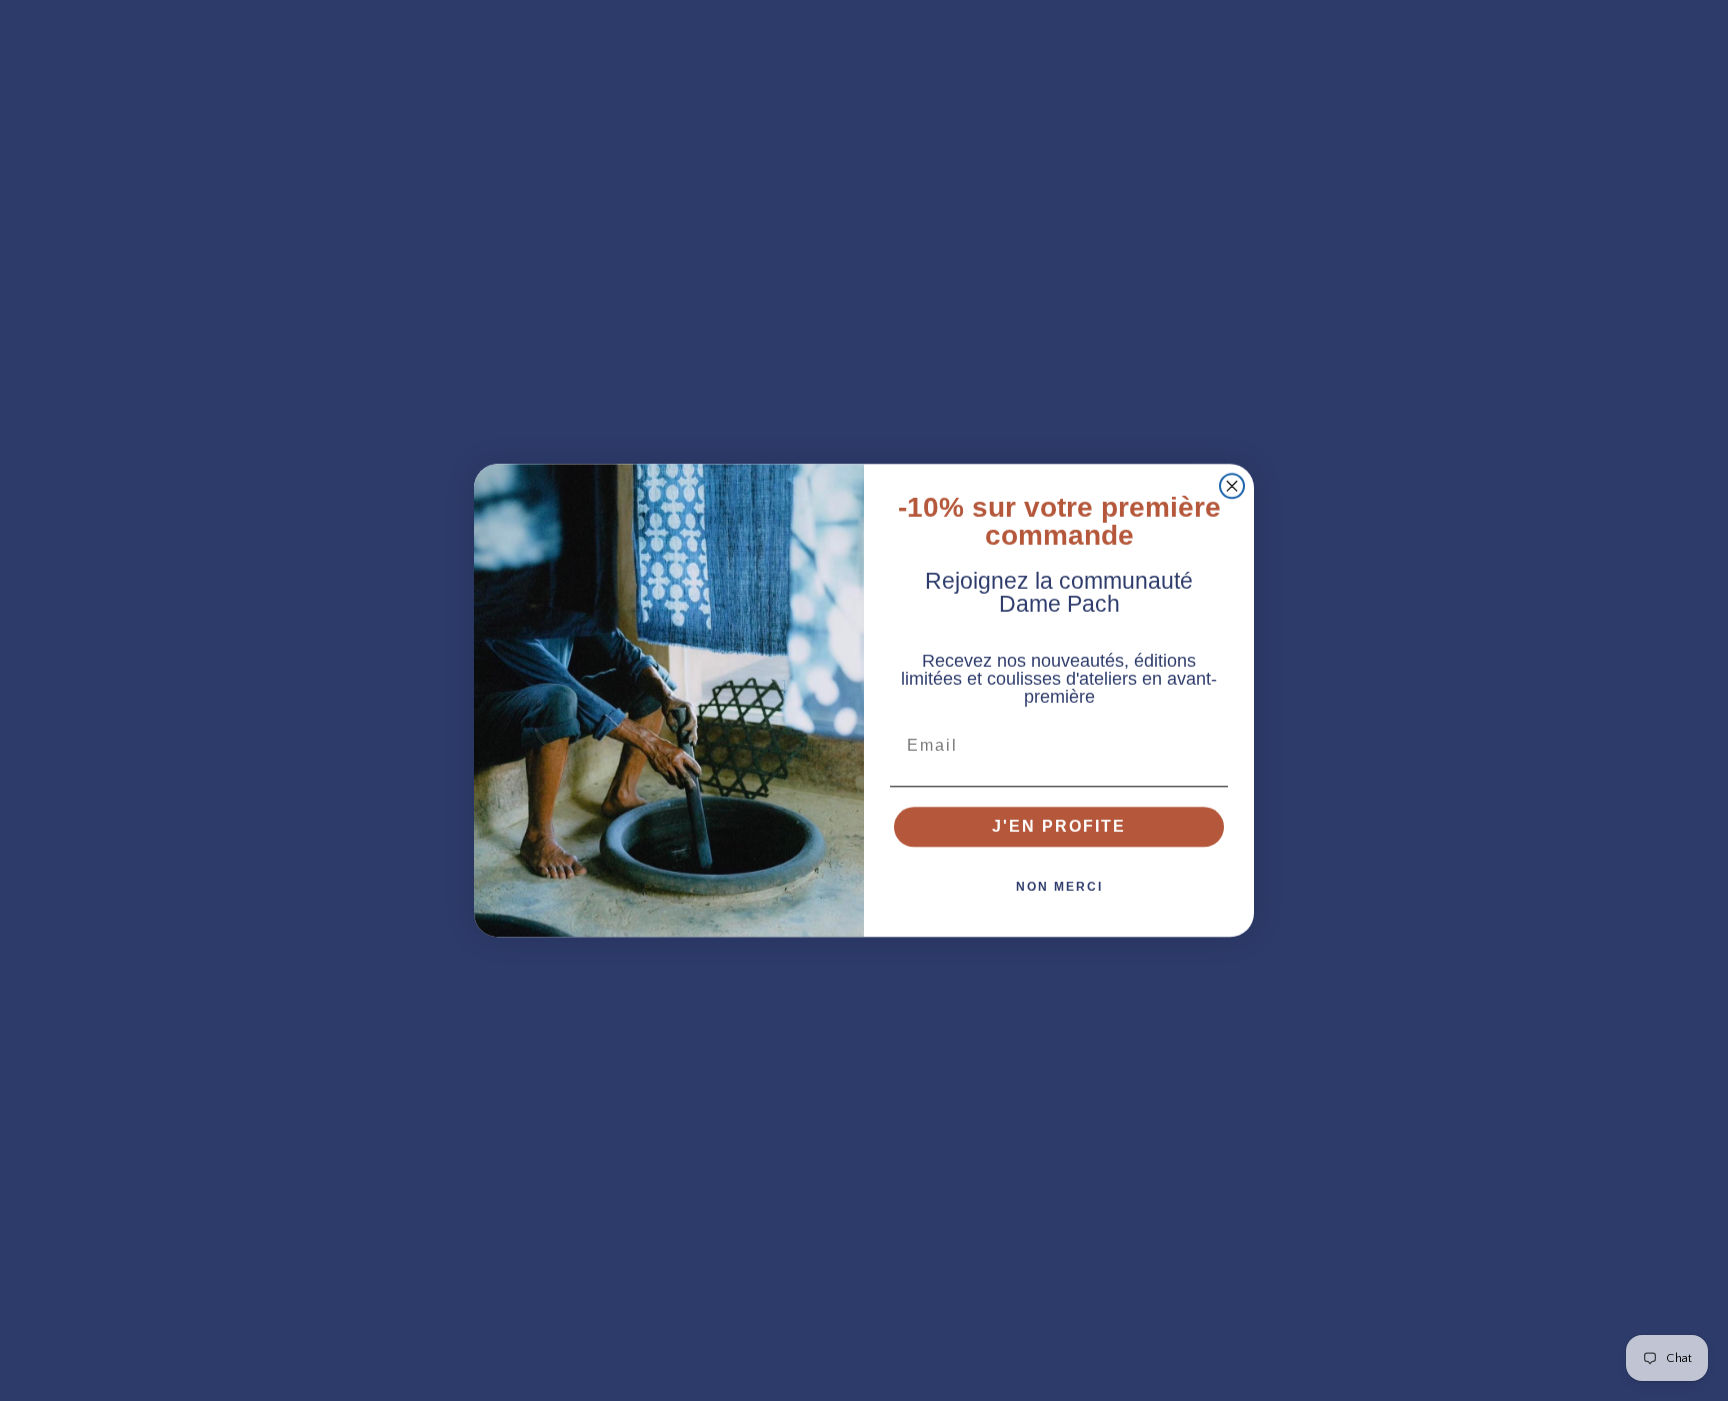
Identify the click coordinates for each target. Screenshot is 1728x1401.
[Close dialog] (1232, 486)
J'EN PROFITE (1059, 826)
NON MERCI (1059, 887)
